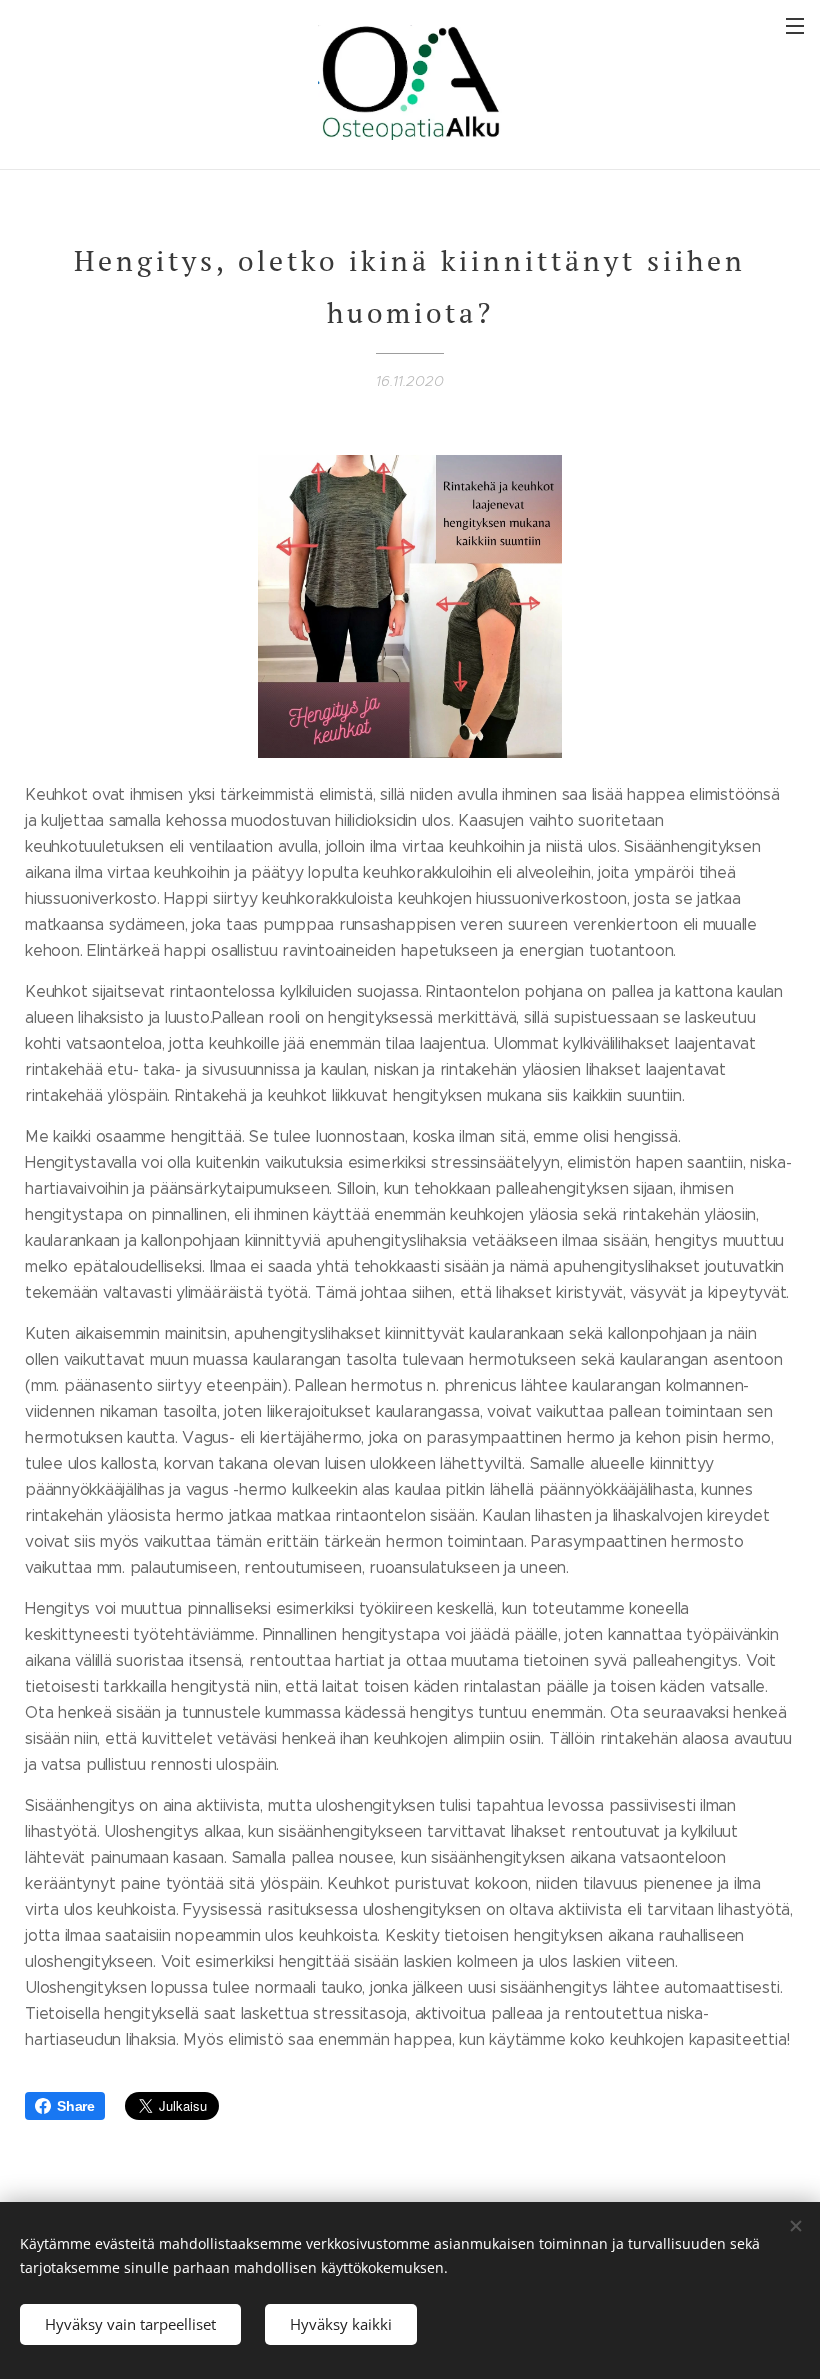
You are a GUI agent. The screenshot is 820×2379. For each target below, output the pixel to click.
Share (76, 2106)
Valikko (795, 25)
